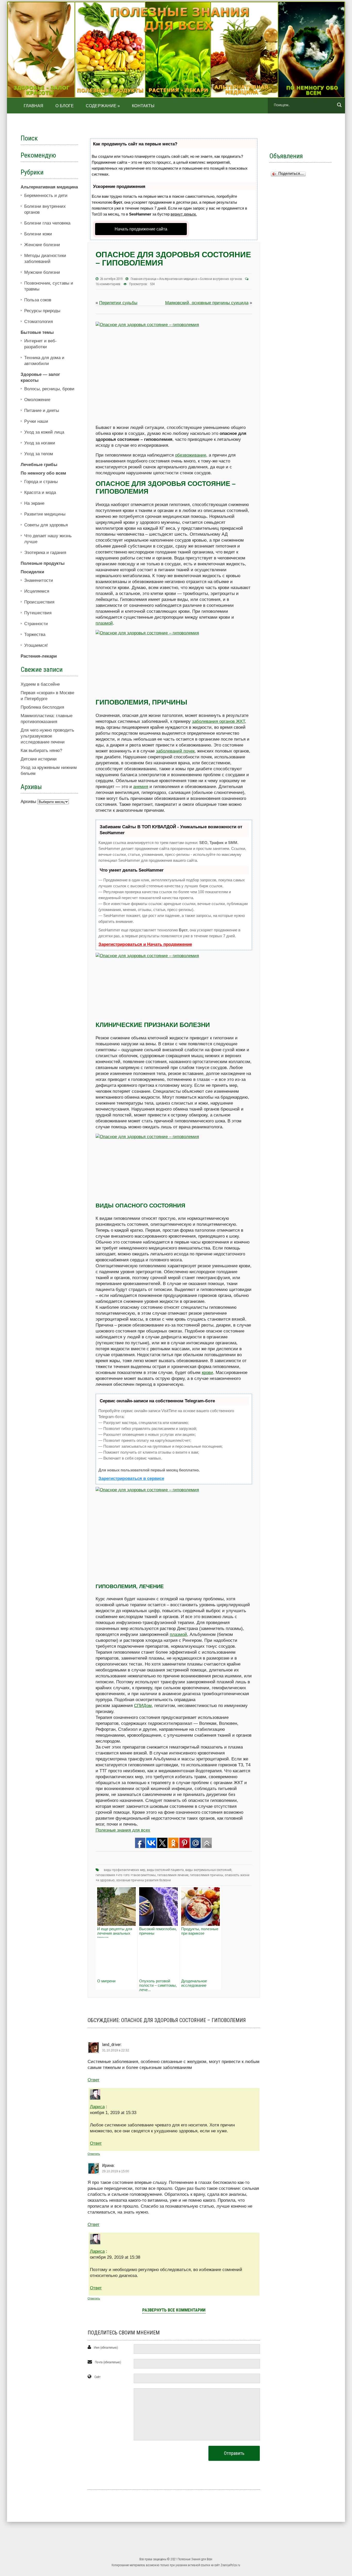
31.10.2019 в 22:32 (116, 2050)
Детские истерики (39, 759)
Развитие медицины (45, 514)
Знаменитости (39, 580)
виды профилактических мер (125, 1870)
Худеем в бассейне (40, 684)
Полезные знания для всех (123, 1830)
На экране (34, 503)
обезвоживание (191, 455)
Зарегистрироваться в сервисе (131, 1478)
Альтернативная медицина (178, 279)
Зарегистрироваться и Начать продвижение (145, 944)
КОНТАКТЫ (143, 106)
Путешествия (38, 613)
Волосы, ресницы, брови (49, 389)
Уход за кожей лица (44, 432)
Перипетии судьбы (118, 303)
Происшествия (39, 602)
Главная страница (144, 279)
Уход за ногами (40, 443)
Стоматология (39, 322)
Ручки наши (36, 421)
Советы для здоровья (46, 525)
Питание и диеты (42, 411)
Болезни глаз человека (47, 223)
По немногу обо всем (43, 473)
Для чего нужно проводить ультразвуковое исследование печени (47, 736)
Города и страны (41, 482)
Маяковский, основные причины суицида (207, 303)
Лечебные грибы (39, 465)
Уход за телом (39, 454)
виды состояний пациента (165, 1870)
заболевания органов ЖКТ (218, 721)
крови (207, 1373)
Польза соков (38, 300)
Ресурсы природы (42, 311)
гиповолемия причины (207, 1875)
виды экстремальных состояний (208, 1870)
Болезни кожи (38, 234)
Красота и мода (40, 492)
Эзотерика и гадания (45, 553)
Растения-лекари (39, 656)
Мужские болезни (42, 272)
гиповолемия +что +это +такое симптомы (126, 1875)
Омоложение (37, 400)
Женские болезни (42, 245)
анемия (141, 787)
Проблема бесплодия (42, 707)
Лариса (97, 2107)
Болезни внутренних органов (221, 279)
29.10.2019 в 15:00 (116, 2171)
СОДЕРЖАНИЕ (103, 106)
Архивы (28, 802)
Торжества (35, 635)
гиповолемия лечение (173, 1875)
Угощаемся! (36, 645)
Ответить (94, 2154)
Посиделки (32, 572)
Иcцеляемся (37, 591)
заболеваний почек (175, 751)
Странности (36, 624)
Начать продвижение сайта (141, 229)
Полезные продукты (43, 563)
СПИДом (143, 1706)
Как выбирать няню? (41, 751)
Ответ (94, 2080)
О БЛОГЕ (65, 106)
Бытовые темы (37, 332)
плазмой (104, 623)
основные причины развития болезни (144, 1880)
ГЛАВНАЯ (34, 106)
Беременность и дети (46, 196)
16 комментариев (108, 284)
